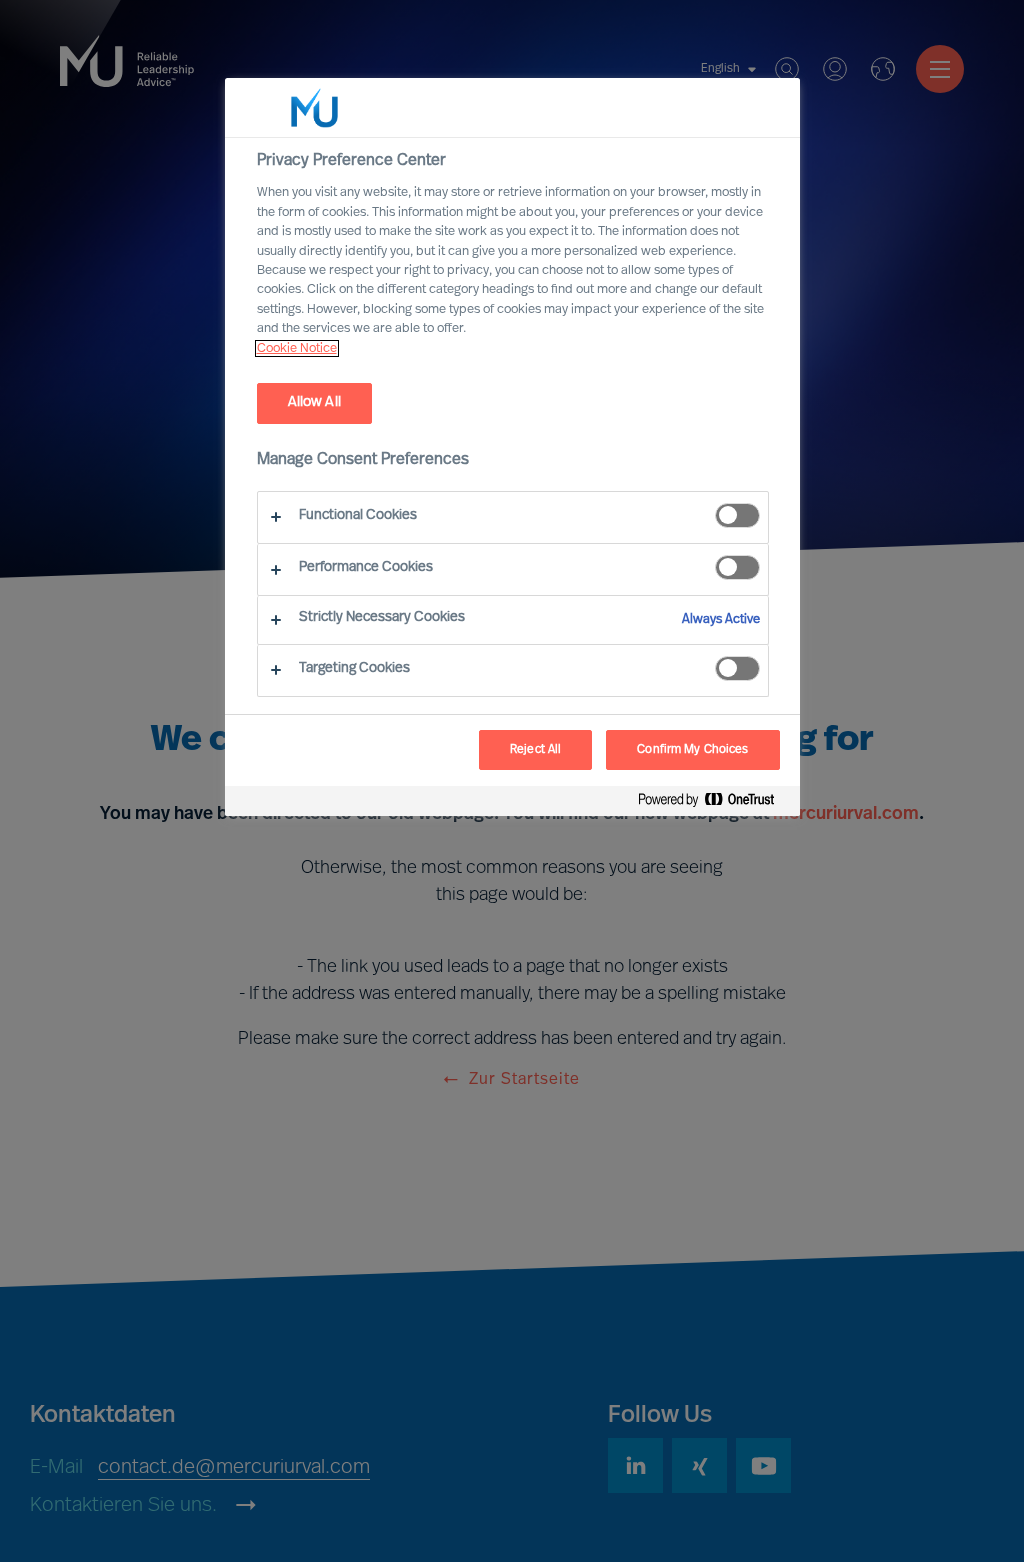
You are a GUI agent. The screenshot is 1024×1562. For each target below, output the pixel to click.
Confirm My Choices (692, 750)
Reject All (535, 750)
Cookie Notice (297, 348)
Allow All (314, 402)
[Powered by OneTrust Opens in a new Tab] (714, 803)
